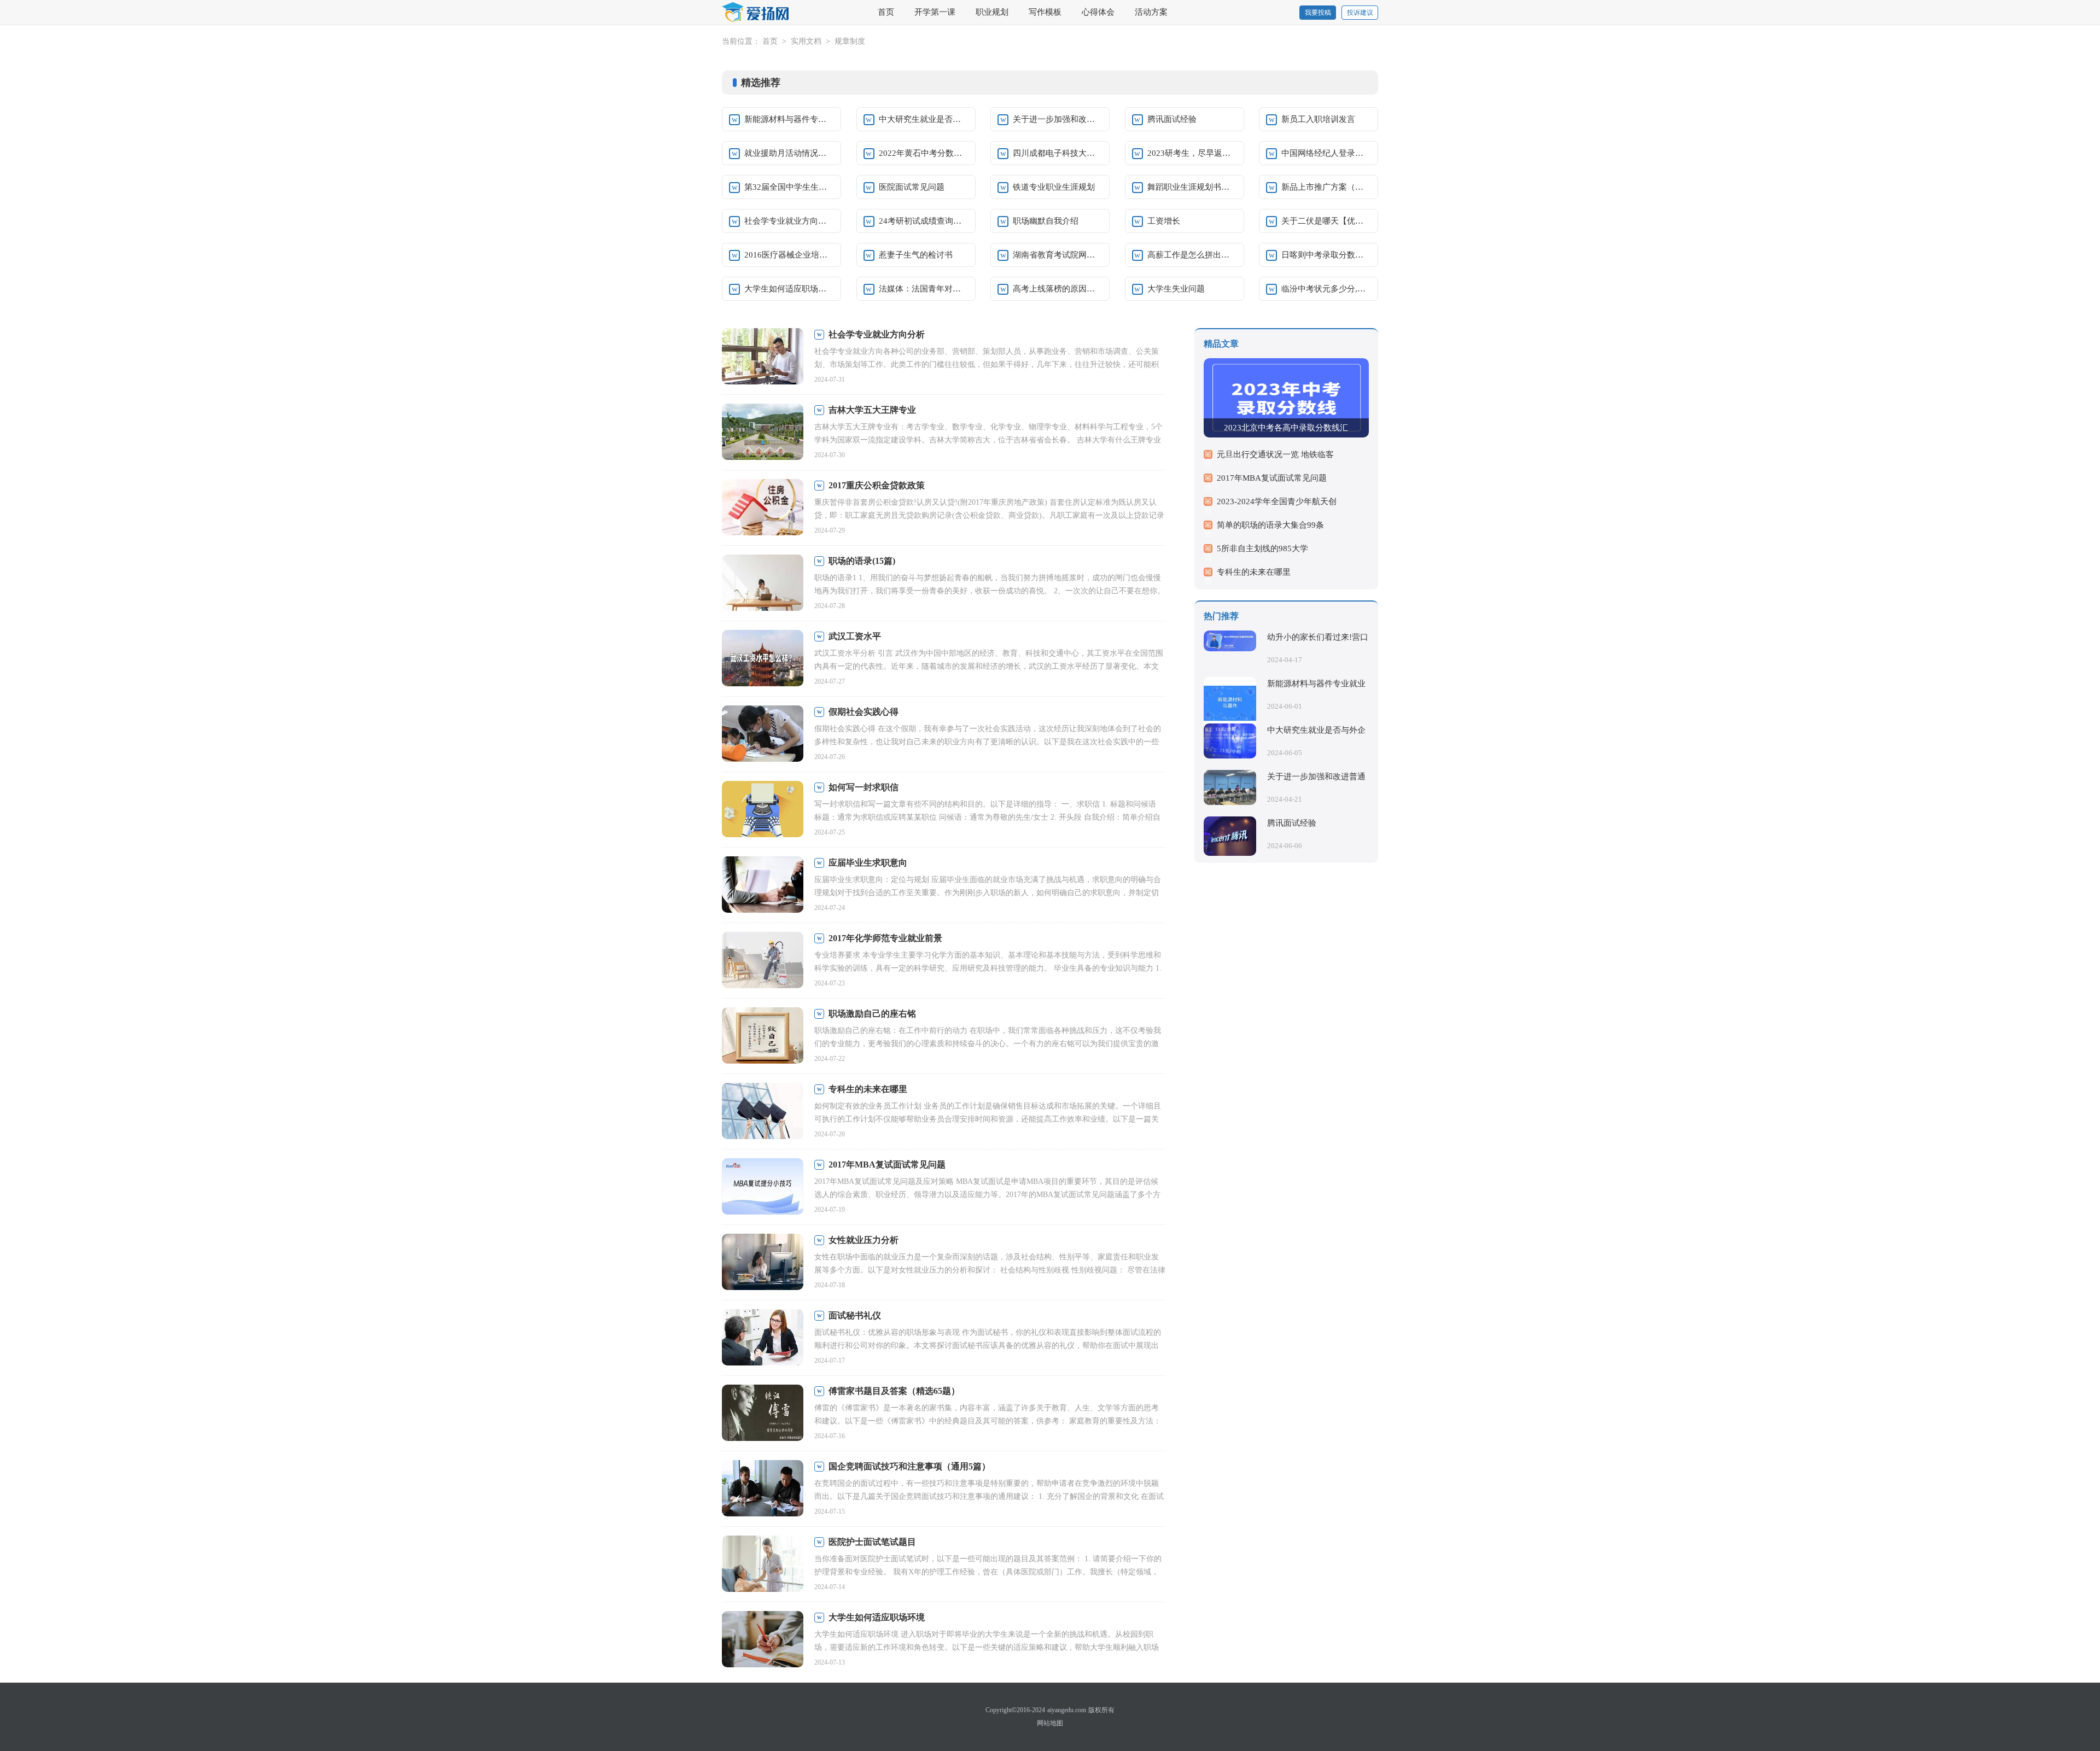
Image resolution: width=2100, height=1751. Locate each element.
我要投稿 (1318, 13)
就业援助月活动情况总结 (789, 153)
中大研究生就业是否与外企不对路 (924, 119)
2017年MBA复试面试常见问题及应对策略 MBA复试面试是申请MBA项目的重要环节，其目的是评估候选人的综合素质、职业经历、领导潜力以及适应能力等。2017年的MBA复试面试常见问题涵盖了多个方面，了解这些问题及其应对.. (987, 1195)
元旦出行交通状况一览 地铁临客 (1275, 454)
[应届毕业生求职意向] (763, 886)
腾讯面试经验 (1172, 119)
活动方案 (1151, 12)
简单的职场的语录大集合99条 (1270, 525)
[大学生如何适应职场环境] (763, 1640)
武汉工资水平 (855, 636)
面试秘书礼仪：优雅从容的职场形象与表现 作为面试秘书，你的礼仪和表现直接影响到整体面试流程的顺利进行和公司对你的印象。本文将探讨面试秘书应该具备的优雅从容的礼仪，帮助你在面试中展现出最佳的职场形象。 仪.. (988, 1346)
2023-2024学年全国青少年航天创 (1277, 501)
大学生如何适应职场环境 (789, 289)
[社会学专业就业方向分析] (763, 357)
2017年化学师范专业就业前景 (885, 938)
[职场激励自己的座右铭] (763, 1037)
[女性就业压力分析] (763, 1263)
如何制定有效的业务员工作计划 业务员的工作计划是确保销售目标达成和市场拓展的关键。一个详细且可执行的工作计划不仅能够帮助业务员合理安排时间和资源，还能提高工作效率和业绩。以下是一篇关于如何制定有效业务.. (988, 1119)
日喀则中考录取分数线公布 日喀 (1326, 255)
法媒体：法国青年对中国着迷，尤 (924, 289)
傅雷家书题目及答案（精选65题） (894, 1391)
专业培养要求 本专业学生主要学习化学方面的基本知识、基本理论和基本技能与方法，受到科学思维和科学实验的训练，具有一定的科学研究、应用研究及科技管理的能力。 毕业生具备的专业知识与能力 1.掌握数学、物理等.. (988, 968)
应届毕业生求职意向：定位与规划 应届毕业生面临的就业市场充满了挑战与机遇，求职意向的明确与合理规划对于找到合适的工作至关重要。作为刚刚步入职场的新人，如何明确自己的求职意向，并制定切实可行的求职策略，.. (988, 893)
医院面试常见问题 (912, 187)
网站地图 (1050, 1723)
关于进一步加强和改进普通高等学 (1058, 119)
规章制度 (850, 41)
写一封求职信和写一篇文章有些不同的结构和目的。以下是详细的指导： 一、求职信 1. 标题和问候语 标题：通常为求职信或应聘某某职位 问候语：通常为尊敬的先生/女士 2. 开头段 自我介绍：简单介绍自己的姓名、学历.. (987, 817)
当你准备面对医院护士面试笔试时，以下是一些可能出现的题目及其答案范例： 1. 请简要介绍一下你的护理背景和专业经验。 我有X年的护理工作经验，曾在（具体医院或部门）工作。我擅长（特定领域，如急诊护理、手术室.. (988, 1572)
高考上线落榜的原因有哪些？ (1058, 289)
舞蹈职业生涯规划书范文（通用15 (1192, 187)
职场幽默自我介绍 (1046, 221)
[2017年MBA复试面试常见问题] (763, 1187)
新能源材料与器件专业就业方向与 (789, 119)
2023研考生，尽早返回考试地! (1192, 153)
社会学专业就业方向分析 (789, 221)
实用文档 (806, 41)
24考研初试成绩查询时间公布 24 (924, 221)
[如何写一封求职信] (763, 810)
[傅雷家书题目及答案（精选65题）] (763, 1414)
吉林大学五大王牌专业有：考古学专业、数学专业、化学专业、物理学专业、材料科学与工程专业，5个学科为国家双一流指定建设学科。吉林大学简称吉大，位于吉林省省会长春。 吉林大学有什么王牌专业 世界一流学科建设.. (988, 440)
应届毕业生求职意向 (868, 863)
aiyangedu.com (1067, 1710)
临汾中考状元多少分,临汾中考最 (1326, 289)
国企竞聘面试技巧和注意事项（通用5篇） (909, 1466)
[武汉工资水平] (763, 659)
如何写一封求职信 (864, 787)
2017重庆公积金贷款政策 (877, 485)
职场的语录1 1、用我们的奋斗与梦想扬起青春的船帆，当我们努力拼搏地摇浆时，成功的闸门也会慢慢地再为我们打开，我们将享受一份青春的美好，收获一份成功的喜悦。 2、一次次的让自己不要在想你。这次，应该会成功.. (990, 591)
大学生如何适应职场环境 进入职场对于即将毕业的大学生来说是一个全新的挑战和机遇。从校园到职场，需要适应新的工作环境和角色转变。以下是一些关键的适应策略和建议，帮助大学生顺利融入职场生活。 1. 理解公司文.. (987, 1647)
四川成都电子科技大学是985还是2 (1058, 153)
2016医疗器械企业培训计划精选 (789, 255)
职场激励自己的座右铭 (872, 1014)
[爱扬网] (756, 13)
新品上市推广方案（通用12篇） (1326, 187)
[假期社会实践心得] (763, 735)
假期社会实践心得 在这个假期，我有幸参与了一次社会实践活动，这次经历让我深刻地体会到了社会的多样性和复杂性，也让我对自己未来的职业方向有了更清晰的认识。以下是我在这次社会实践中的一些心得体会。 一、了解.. (988, 742)
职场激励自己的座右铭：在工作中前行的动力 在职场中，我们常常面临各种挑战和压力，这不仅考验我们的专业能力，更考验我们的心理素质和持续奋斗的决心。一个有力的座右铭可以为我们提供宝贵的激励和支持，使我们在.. (988, 1044)
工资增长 (1164, 221)
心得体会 (1098, 12)
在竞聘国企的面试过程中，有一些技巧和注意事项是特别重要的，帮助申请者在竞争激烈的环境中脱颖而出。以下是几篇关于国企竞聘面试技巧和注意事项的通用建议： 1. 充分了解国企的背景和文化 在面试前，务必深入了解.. (989, 1496)
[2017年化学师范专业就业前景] (763, 961)
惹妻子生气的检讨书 (916, 255)
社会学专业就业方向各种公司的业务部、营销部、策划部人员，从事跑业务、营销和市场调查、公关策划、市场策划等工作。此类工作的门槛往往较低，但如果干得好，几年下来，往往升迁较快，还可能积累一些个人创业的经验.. (987, 364)
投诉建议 (1360, 13)
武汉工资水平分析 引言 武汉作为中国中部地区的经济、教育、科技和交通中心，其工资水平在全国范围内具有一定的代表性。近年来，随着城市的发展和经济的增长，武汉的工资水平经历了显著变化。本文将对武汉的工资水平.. (989, 666)
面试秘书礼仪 (855, 1315)
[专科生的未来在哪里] (763, 1112)
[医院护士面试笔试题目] (763, 1565)
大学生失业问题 (1176, 289)
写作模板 (1045, 12)
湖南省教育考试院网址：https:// (1058, 255)
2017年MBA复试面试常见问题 (887, 1165)
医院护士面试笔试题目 (872, 1542)
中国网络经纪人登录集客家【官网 (1326, 153)
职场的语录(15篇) (862, 561)
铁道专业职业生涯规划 (1054, 187)
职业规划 (992, 12)
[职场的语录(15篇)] (763, 584)
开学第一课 (935, 12)
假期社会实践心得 (864, 712)
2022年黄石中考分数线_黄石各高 (924, 153)
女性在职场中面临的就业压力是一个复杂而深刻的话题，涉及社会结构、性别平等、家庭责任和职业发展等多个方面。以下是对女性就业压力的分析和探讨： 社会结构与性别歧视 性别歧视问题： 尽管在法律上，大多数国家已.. (990, 1270)
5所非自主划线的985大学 (1262, 548)
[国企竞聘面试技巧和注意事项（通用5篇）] (763, 1489)
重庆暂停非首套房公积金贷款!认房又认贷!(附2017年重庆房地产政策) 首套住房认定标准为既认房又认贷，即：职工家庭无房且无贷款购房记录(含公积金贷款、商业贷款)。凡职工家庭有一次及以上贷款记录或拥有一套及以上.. (989, 515)
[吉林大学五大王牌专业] (763, 433)
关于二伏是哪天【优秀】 (1326, 221)
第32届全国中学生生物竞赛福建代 (789, 187)
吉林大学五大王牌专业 (872, 410)
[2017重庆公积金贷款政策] (763, 508)
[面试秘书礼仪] (763, 1338)
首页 (886, 12)
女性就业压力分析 (864, 1240)
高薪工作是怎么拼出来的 (1192, 255)
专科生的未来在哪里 (868, 1089)
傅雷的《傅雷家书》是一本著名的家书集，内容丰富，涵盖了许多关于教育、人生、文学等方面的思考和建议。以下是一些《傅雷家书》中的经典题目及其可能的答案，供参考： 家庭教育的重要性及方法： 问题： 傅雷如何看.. (988, 1421)
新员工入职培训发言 (1318, 119)
